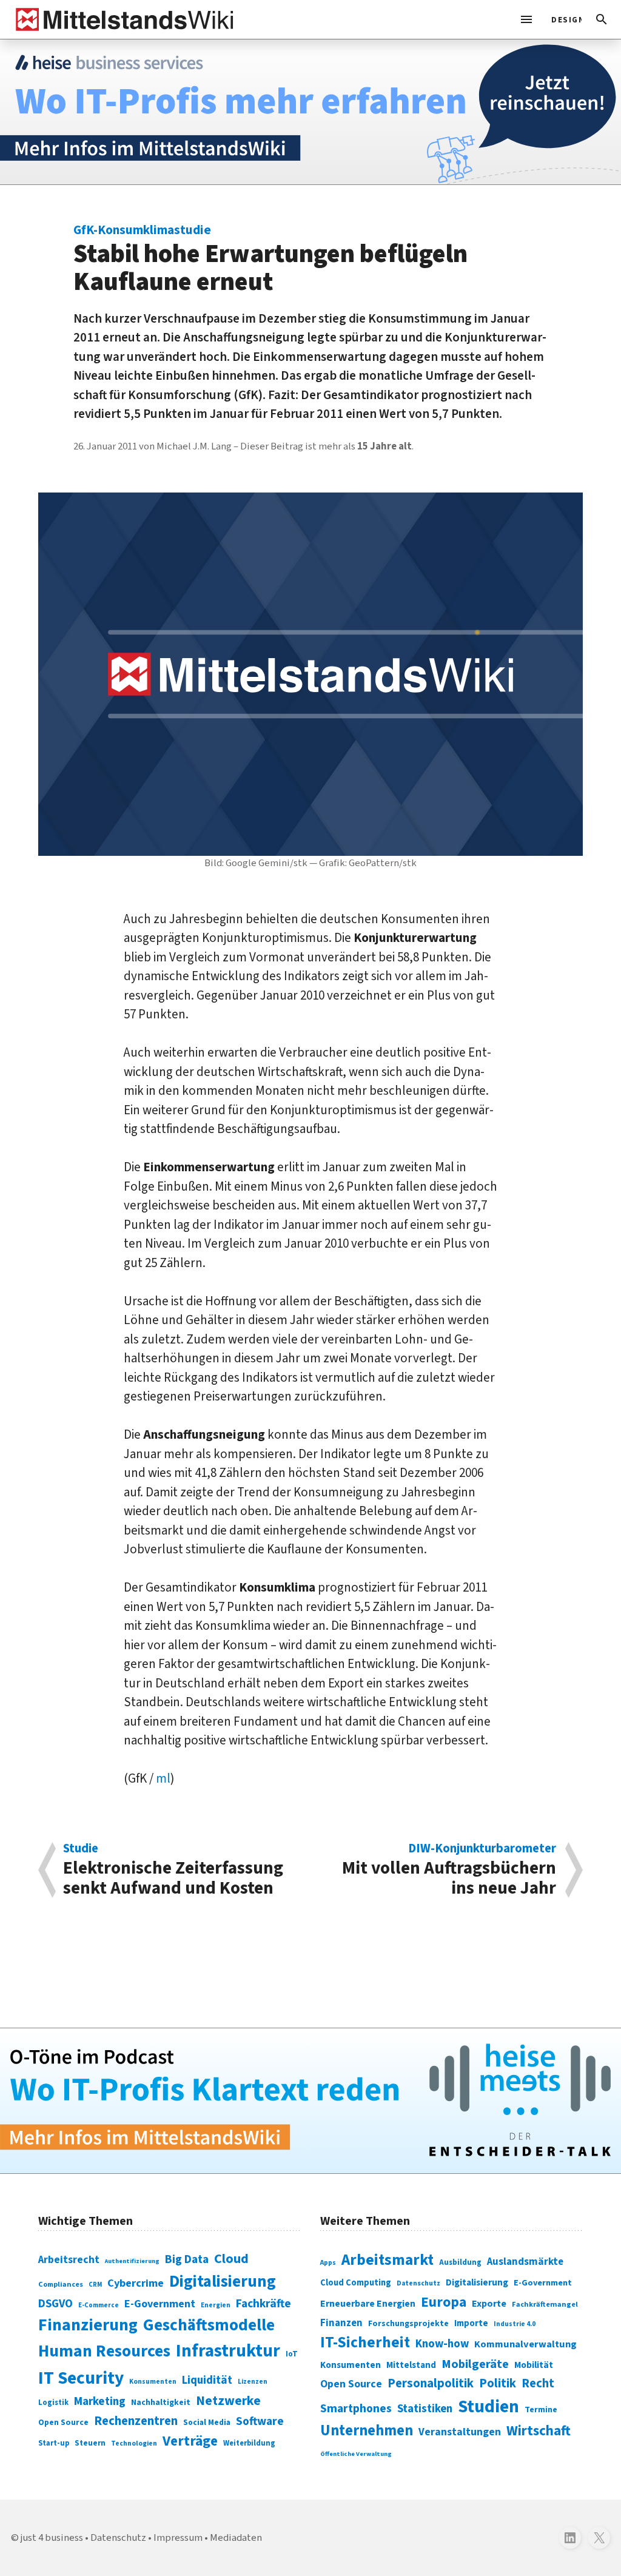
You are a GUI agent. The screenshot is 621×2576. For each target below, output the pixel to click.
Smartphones (356, 2409)
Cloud (231, 2259)
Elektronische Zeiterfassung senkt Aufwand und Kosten (173, 1870)
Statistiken (425, 2409)
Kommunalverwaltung (525, 2344)
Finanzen (341, 2323)
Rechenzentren (136, 2421)
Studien (488, 2407)
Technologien (134, 2443)
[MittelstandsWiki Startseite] (122, 19)
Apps (328, 2262)
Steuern (90, 2443)
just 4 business (52, 2538)
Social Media (207, 2422)
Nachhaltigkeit (161, 2403)
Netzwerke (228, 2401)
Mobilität (534, 2365)
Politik (498, 2383)
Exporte (489, 2304)
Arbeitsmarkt (388, 2260)
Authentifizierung (132, 2261)
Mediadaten (236, 2538)
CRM (95, 2285)
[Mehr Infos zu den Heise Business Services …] (310, 112)
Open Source (63, 2422)
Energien (216, 2305)
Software (260, 2421)
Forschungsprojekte (408, 2324)
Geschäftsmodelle (209, 2325)
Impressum (178, 2538)
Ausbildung (460, 2262)
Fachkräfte (264, 2304)
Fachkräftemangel (545, 2304)
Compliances (61, 2284)
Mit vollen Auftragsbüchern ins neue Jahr (449, 1870)
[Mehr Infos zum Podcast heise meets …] (310, 2101)
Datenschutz (418, 2283)
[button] (602, 19)
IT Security (81, 2378)
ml (163, 1778)
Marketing (100, 2402)
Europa (444, 2302)
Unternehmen (367, 2431)
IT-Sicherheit (365, 2342)
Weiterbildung (249, 2443)
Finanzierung (88, 2325)
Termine (541, 2410)
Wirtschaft (539, 2431)
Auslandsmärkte (525, 2262)
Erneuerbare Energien (368, 2304)
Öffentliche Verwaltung (356, 2454)
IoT (292, 2354)
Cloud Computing (356, 2283)
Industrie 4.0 (515, 2324)
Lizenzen (253, 2382)
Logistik (53, 2403)
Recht (538, 2383)
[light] (563, 19)
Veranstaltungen (460, 2432)
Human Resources (104, 2351)
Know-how (442, 2344)
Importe (471, 2323)
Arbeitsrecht (69, 2260)
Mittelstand (411, 2365)
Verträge (190, 2441)
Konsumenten (153, 2382)
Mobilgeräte (475, 2364)
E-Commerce (99, 2305)
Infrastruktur (228, 2351)
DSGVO (55, 2304)
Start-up (54, 2443)
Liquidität (207, 2380)
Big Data (187, 2259)
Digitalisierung (223, 2282)
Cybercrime (136, 2283)
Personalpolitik (431, 2383)
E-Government (160, 2304)
